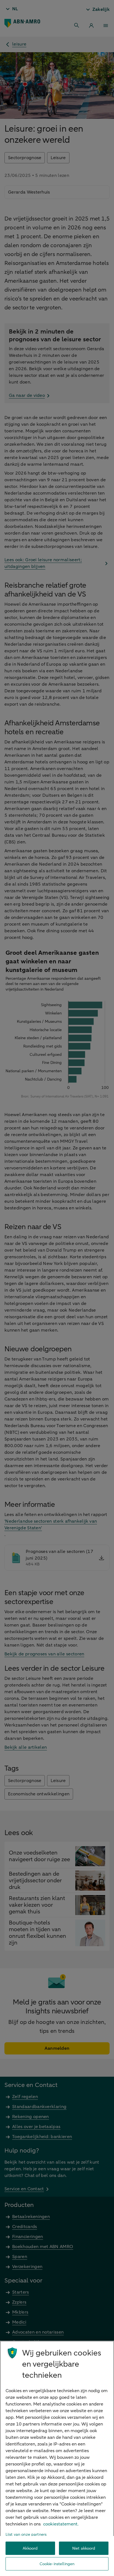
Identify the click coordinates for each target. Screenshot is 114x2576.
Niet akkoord (84, 2548)
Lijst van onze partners (26, 2534)
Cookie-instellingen (57, 2564)
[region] (57, 2458)
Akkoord (30, 2548)
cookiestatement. (61, 2524)
